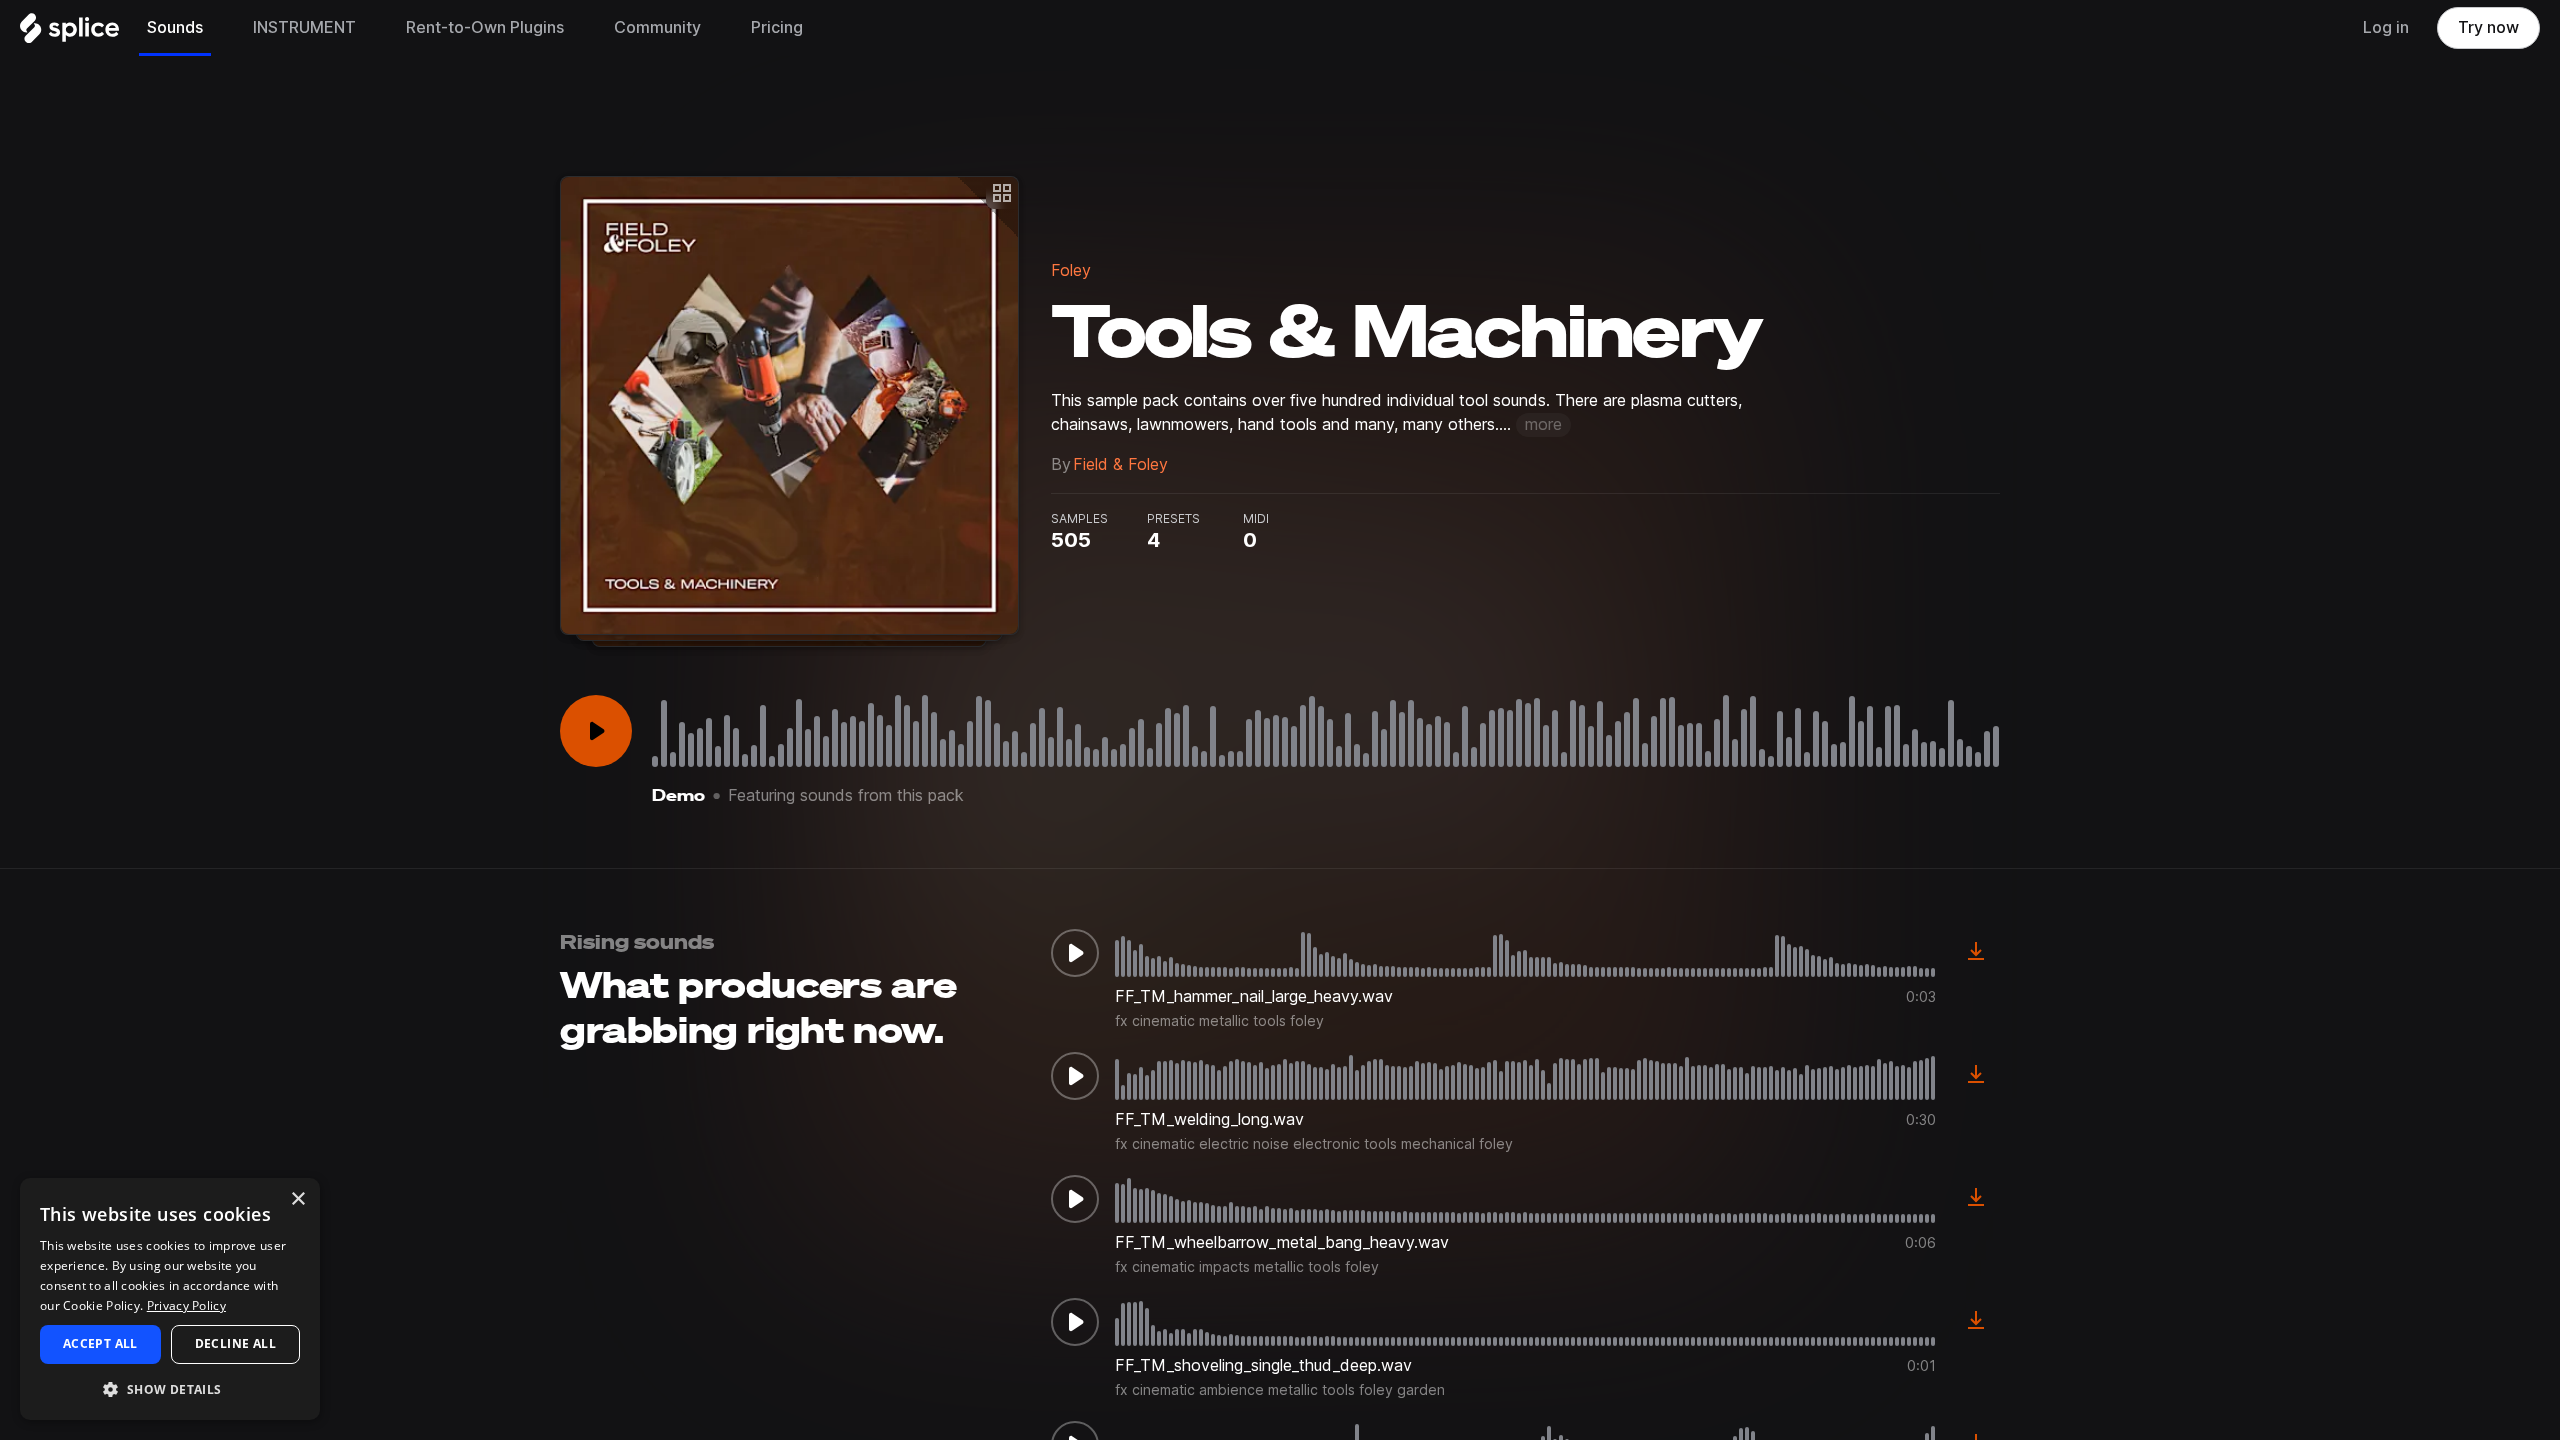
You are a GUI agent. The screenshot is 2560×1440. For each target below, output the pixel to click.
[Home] (69, 33)
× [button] (297, 1199)
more (1543, 424)
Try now (2488, 27)
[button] (170, 1388)
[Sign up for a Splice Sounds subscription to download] (1976, 953)
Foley (1071, 270)
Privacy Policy (186, 1305)
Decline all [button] (235, 1343)
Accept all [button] (100, 1343)
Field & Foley (1120, 464)
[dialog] (170, 1299)
